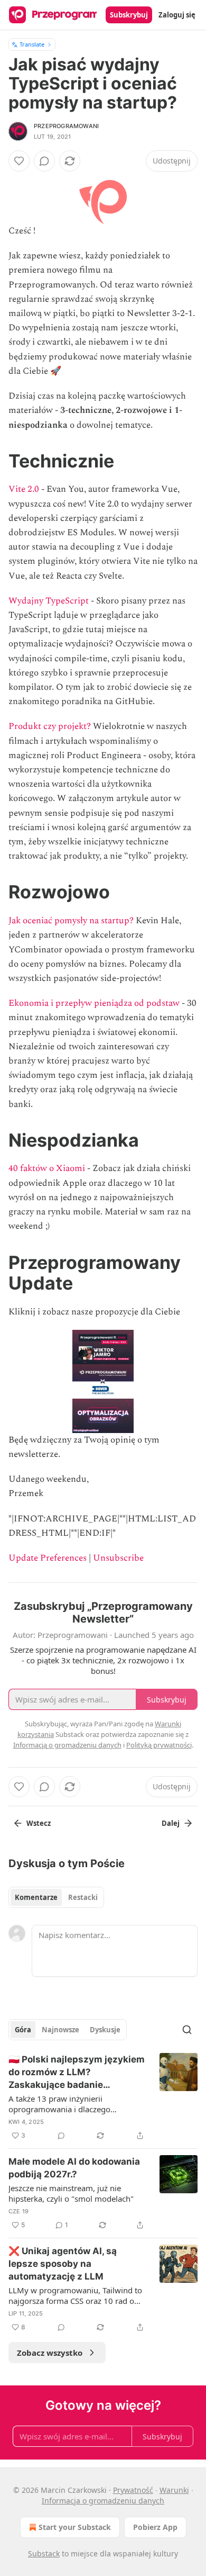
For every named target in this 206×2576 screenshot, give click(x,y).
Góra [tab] (23, 2030)
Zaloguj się (177, 15)
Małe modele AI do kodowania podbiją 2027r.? (74, 2168)
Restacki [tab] (83, 1897)
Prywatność (133, 2490)
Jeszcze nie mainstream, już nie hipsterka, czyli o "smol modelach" (71, 2193)
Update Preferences (48, 1558)
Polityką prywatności (159, 1745)
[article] (103, 2097)
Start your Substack (75, 2527)
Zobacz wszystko (50, 2353)
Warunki (174, 2490)
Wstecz (39, 1823)
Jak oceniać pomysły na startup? (71, 921)
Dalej (171, 1823)
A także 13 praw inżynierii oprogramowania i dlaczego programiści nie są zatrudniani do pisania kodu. (69, 2104)
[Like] (19, 161)
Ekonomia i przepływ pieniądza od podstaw (94, 1003)
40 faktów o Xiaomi (47, 1168)
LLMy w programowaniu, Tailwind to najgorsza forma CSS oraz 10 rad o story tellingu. (75, 2295)
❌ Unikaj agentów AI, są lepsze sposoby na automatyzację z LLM (63, 2264)
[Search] (187, 2030)
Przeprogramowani (66, 126)
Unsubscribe (118, 1558)
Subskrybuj (129, 15)
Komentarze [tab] (36, 1897)
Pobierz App (155, 2527)
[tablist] (56, 1897)
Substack (44, 2554)
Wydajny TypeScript (49, 601)
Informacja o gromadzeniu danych (103, 2501)
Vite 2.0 (24, 489)
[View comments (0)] (44, 161)
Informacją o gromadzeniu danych (67, 1745)
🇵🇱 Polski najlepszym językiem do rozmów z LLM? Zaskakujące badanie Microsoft (77, 2073)
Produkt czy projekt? (50, 726)
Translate (32, 44)
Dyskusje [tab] (105, 2030)
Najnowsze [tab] (60, 2030)
